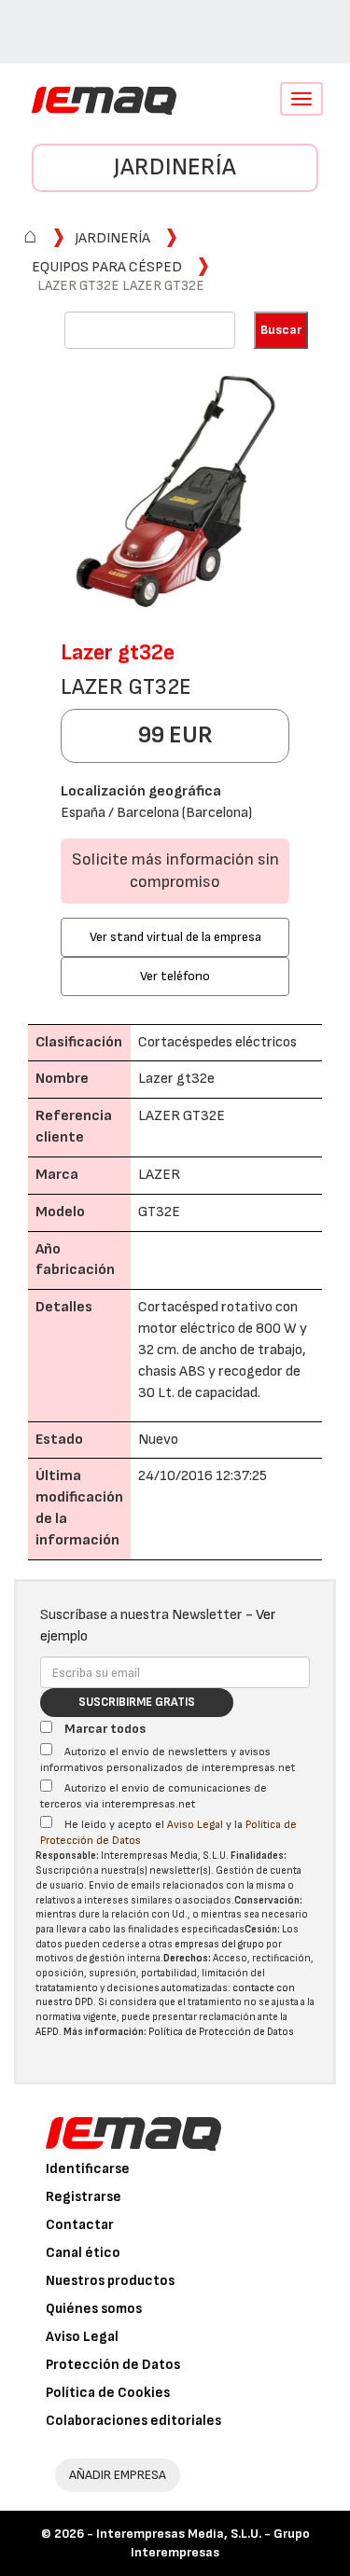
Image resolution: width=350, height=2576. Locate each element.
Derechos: (187, 1958)
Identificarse (88, 2169)
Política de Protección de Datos (221, 2032)
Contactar (80, 2225)
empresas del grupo (219, 1944)
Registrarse (84, 2197)
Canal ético (83, 2253)
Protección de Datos (113, 2365)
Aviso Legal (195, 1825)
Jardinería (175, 167)
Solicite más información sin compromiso (175, 871)
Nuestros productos (110, 2281)
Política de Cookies (108, 2393)
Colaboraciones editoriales (133, 2421)
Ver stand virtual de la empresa (175, 937)
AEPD (47, 2032)
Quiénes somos (94, 2309)
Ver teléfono (175, 976)
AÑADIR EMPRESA (118, 2475)
